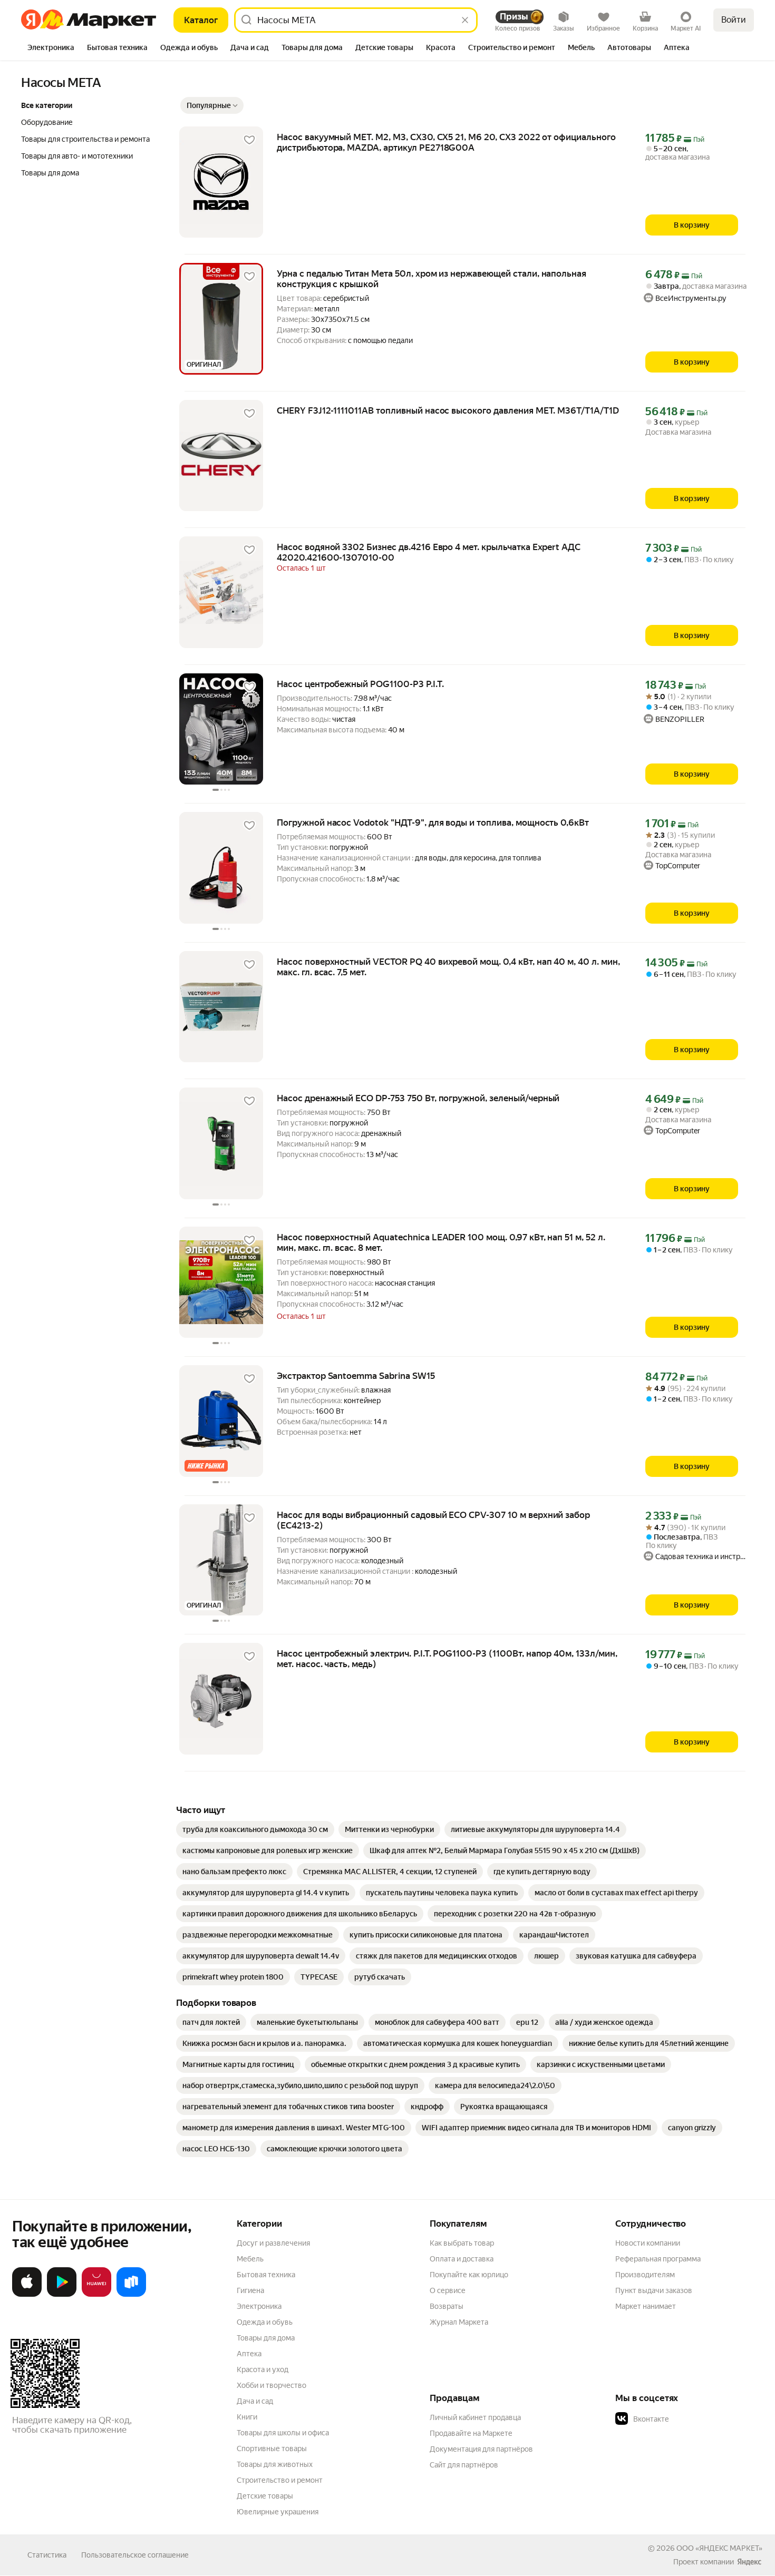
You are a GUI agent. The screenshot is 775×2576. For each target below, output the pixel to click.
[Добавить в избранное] (249, 140)
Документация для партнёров (481, 2449)
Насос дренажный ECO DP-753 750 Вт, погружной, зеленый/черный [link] (418, 1098)
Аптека (249, 2354)
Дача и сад (255, 2401)
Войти (734, 20)
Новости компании (648, 2243)
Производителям (645, 2275)
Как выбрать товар (462, 2243)
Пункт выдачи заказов (654, 2290)
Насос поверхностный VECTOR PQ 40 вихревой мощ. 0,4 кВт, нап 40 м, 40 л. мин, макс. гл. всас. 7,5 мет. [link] (448, 967)
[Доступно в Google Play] (62, 2295)
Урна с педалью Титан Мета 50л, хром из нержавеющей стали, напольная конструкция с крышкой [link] (432, 279)
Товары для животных (275, 2464)
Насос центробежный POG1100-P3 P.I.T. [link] (360, 684)
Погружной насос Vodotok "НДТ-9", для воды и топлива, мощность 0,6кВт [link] (433, 822)
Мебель (250, 2259)
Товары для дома (266, 2338)
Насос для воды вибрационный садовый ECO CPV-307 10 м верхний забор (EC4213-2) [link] (433, 1520)
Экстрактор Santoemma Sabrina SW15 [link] (356, 1376)
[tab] (51, 48)
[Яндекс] (749, 2562)
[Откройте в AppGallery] (96, 2295)
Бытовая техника (266, 2275)
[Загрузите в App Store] (27, 2295)
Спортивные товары (272, 2448)
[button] (212, 105)
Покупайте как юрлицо (469, 2275)
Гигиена (250, 2290)
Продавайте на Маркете (471, 2433)
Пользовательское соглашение (135, 2555)
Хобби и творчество (272, 2385)
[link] (255, 1829)
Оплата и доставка (462, 2259)
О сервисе (448, 2290)
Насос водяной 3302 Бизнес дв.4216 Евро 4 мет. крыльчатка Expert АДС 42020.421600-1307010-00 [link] (429, 552)
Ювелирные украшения (278, 2512)
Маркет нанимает (646, 2306)
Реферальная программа (658, 2259)
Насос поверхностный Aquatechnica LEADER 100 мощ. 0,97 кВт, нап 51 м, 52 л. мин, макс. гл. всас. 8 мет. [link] (441, 1242)
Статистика (47, 2555)
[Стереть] (465, 20)
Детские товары (265, 2496)
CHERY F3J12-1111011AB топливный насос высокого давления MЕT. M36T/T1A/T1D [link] (448, 410)
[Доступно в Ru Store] (131, 2295)
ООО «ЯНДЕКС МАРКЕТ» (719, 2548)
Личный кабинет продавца (475, 2417)
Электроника (259, 2306)
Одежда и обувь (265, 2322)
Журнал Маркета (459, 2322)
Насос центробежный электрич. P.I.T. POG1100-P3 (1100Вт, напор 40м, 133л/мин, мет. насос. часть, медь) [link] (447, 1659)
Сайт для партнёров (464, 2465)
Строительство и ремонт (280, 2480)
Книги (247, 2417)
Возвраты (447, 2306)
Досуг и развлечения (273, 2243)
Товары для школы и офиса (283, 2433)
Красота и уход (263, 2369)
